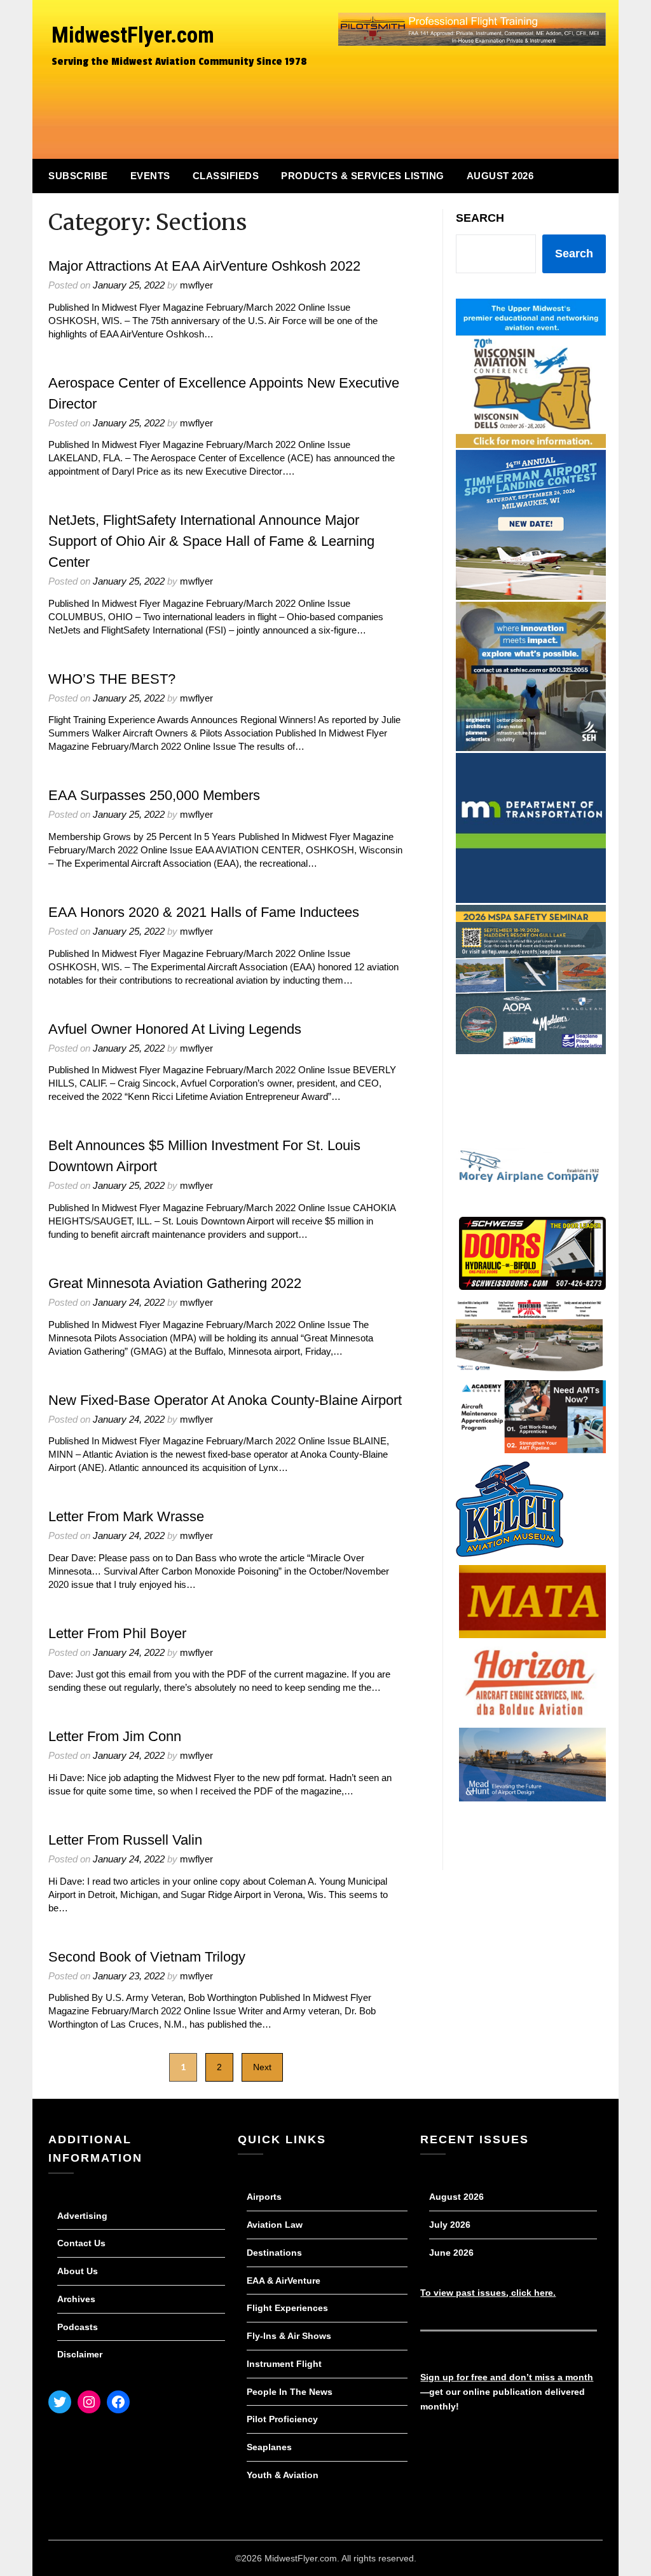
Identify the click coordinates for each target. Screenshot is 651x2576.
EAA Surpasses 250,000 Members (154, 795)
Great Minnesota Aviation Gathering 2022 (175, 1283)
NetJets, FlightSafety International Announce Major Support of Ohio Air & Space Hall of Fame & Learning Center (211, 541)
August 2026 (500, 176)
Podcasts (78, 2327)
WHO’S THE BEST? (112, 679)
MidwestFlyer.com (133, 35)
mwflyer (196, 285)
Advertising (82, 2216)
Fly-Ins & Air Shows (289, 2336)
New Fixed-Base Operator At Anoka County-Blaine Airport (225, 1400)
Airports (264, 2197)
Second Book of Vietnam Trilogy (147, 1957)
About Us (78, 2271)
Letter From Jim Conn (115, 1736)
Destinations (274, 2253)
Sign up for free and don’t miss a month (507, 2377)
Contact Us (81, 2243)
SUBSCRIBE (78, 176)
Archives (76, 2299)
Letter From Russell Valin (125, 1840)
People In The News (290, 2392)
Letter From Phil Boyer (117, 1633)
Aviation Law (275, 2225)
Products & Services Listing (363, 176)
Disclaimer (80, 2354)
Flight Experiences (287, 2308)
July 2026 (450, 2225)
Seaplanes (269, 2447)
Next (262, 2067)
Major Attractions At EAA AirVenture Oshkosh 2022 (204, 266)
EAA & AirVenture (284, 2281)
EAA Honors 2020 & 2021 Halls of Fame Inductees (204, 912)
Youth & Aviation (283, 2475)
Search (480, 218)
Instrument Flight (284, 2364)
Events (150, 176)
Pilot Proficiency (282, 2419)
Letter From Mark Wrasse (126, 1516)
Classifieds (226, 176)
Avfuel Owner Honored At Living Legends (175, 1029)
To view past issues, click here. (488, 2293)
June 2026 (451, 2253)
